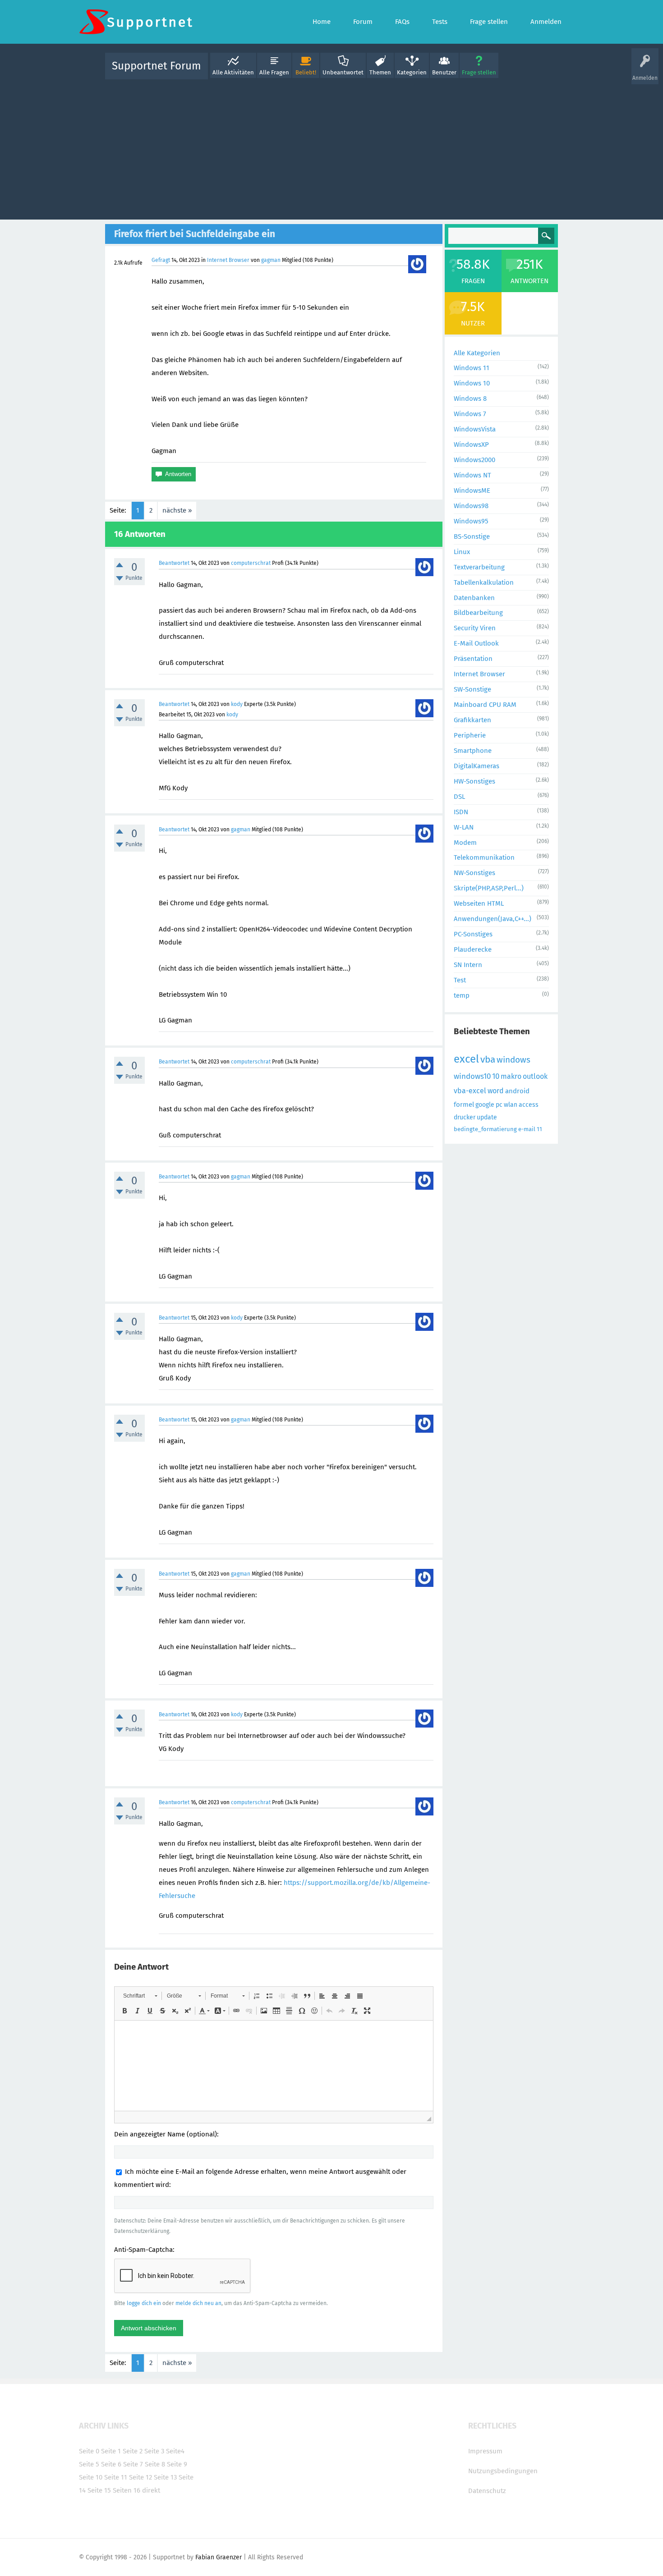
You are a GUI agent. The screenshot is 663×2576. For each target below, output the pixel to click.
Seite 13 (165, 2477)
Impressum (485, 2451)
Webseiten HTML (479, 903)
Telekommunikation (484, 857)
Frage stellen (479, 72)
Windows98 (471, 506)
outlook (535, 1076)
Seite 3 (154, 2451)
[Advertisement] (331, 147)
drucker (465, 1117)
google (485, 1105)
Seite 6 (111, 2464)
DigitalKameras (477, 766)
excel (466, 1059)
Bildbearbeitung (478, 613)
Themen (380, 72)
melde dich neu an (198, 2303)
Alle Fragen (274, 72)
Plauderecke (473, 949)
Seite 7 (133, 2464)
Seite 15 (99, 2490)
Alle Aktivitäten (233, 72)
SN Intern (468, 965)
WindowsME (472, 490)
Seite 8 (155, 2464)
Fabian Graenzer (219, 2557)
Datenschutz (487, 2491)
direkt (151, 2490)
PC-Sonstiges (473, 934)
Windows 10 (472, 383)
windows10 (472, 1076)
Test (460, 980)
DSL (459, 797)
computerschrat (251, 563)
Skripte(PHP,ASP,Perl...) (489, 888)
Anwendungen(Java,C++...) (493, 919)
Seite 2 (133, 2451)
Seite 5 (89, 2464)
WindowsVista (475, 429)
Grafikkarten (472, 720)
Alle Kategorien (477, 353)
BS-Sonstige (472, 536)
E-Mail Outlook (476, 643)
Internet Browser (228, 260)
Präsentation (473, 659)
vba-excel (470, 1091)
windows (513, 1060)
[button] (140, 1996)
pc (499, 1105)
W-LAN (464, 827)
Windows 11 (472, 368)
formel (464, 1105)
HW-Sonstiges (474, 781)
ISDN (461, 812)
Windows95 (471, 521)
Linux (462, 552)
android (517, 1091)
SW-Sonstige (472, 689)
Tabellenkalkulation (484, 582)
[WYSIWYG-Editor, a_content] (274, 2066)
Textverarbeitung (479, 567)
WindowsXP (471, 445)
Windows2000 (474, 460)
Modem (465, 843)
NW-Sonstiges (474, 873)
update (487, 1117)
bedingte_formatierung (485, 1129)
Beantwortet (174, 563)
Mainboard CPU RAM (485, 705)
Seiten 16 (127, 2490)
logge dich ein (144, 2303)
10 (496, 1076)
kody (237, 704)
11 (539, 1129)
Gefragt (161, 260)
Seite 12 (140, 2477)
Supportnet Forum (157, 66)
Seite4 (175, 2451)
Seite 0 (89, 2451)
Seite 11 (116, 2477)
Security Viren (475, 628)
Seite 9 (177, 2464)
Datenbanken (474, 598)
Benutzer (444, 72)
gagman (271, 260)
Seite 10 (91, 2477)
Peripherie (470, 735)
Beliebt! (306, 72)
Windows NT (472, 475)
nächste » (177, 510)
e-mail (527, 1129)
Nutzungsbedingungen (503, 2471)
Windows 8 (470, 399)
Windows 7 (470, 414)
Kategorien (412, 72)
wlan (511, 1105)
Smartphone (473, 751)
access (529, 1105)
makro (511, 1076)
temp (462, 995)
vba (488, 1059)
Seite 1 (111, 2451)
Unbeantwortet (343, 72)
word (496, 1091)
